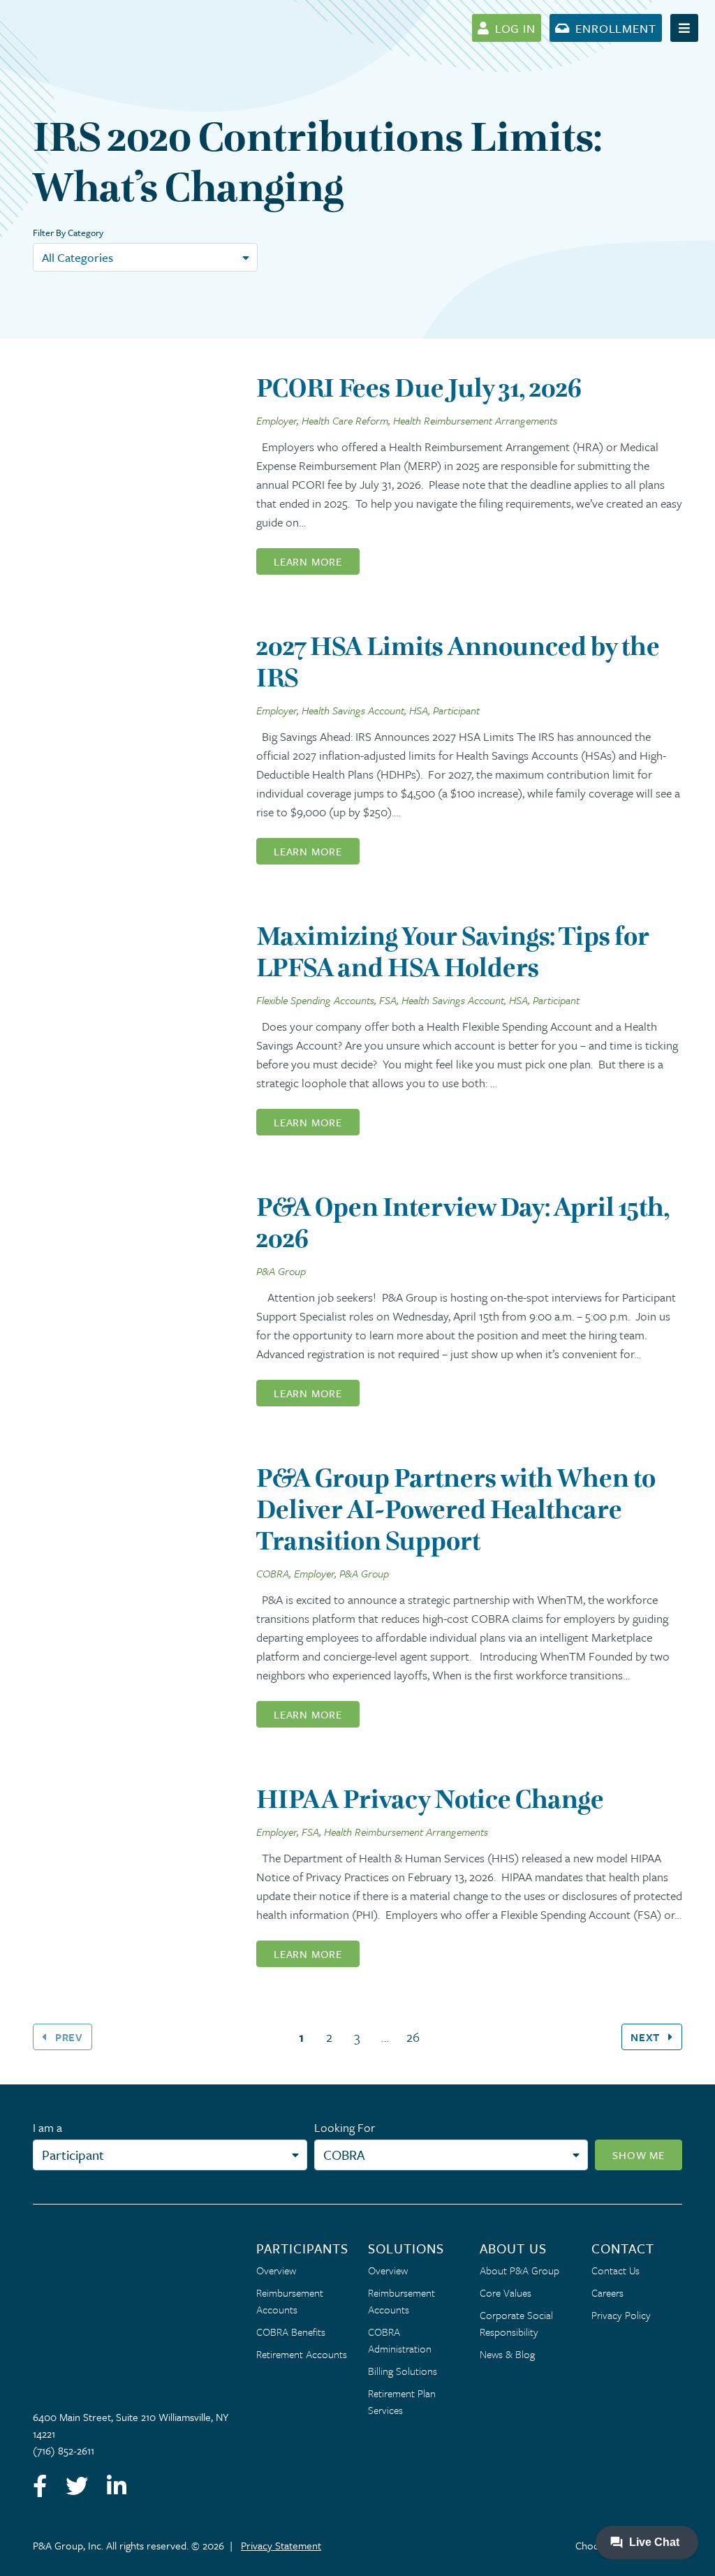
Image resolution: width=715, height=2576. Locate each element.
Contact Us (616, 2270)
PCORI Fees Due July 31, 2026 (419, 388)
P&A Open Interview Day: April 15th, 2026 (463, 1223)
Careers (607, 2292)
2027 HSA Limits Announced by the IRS (458, 662)
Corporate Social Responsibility (516, 2323)
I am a (47, 2127)
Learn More (308, 561)
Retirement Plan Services (402, 2401)
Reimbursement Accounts (290, 2301)
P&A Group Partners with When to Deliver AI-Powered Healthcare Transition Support (456, 1509)
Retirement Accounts (302, 2354)
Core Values (506, 2292)
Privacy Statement (281, 2545)
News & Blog (507, 2354)
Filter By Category (68, 233)
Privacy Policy (621, 2315)
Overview (276, 2270)
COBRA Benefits (291, 2332)
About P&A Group (519, 2270)
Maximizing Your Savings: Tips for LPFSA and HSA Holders (453, 952)
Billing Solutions (403, 2371)
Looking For (345, 2127)
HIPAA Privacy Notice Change (430, 1799)
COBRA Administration (400, 2340)
